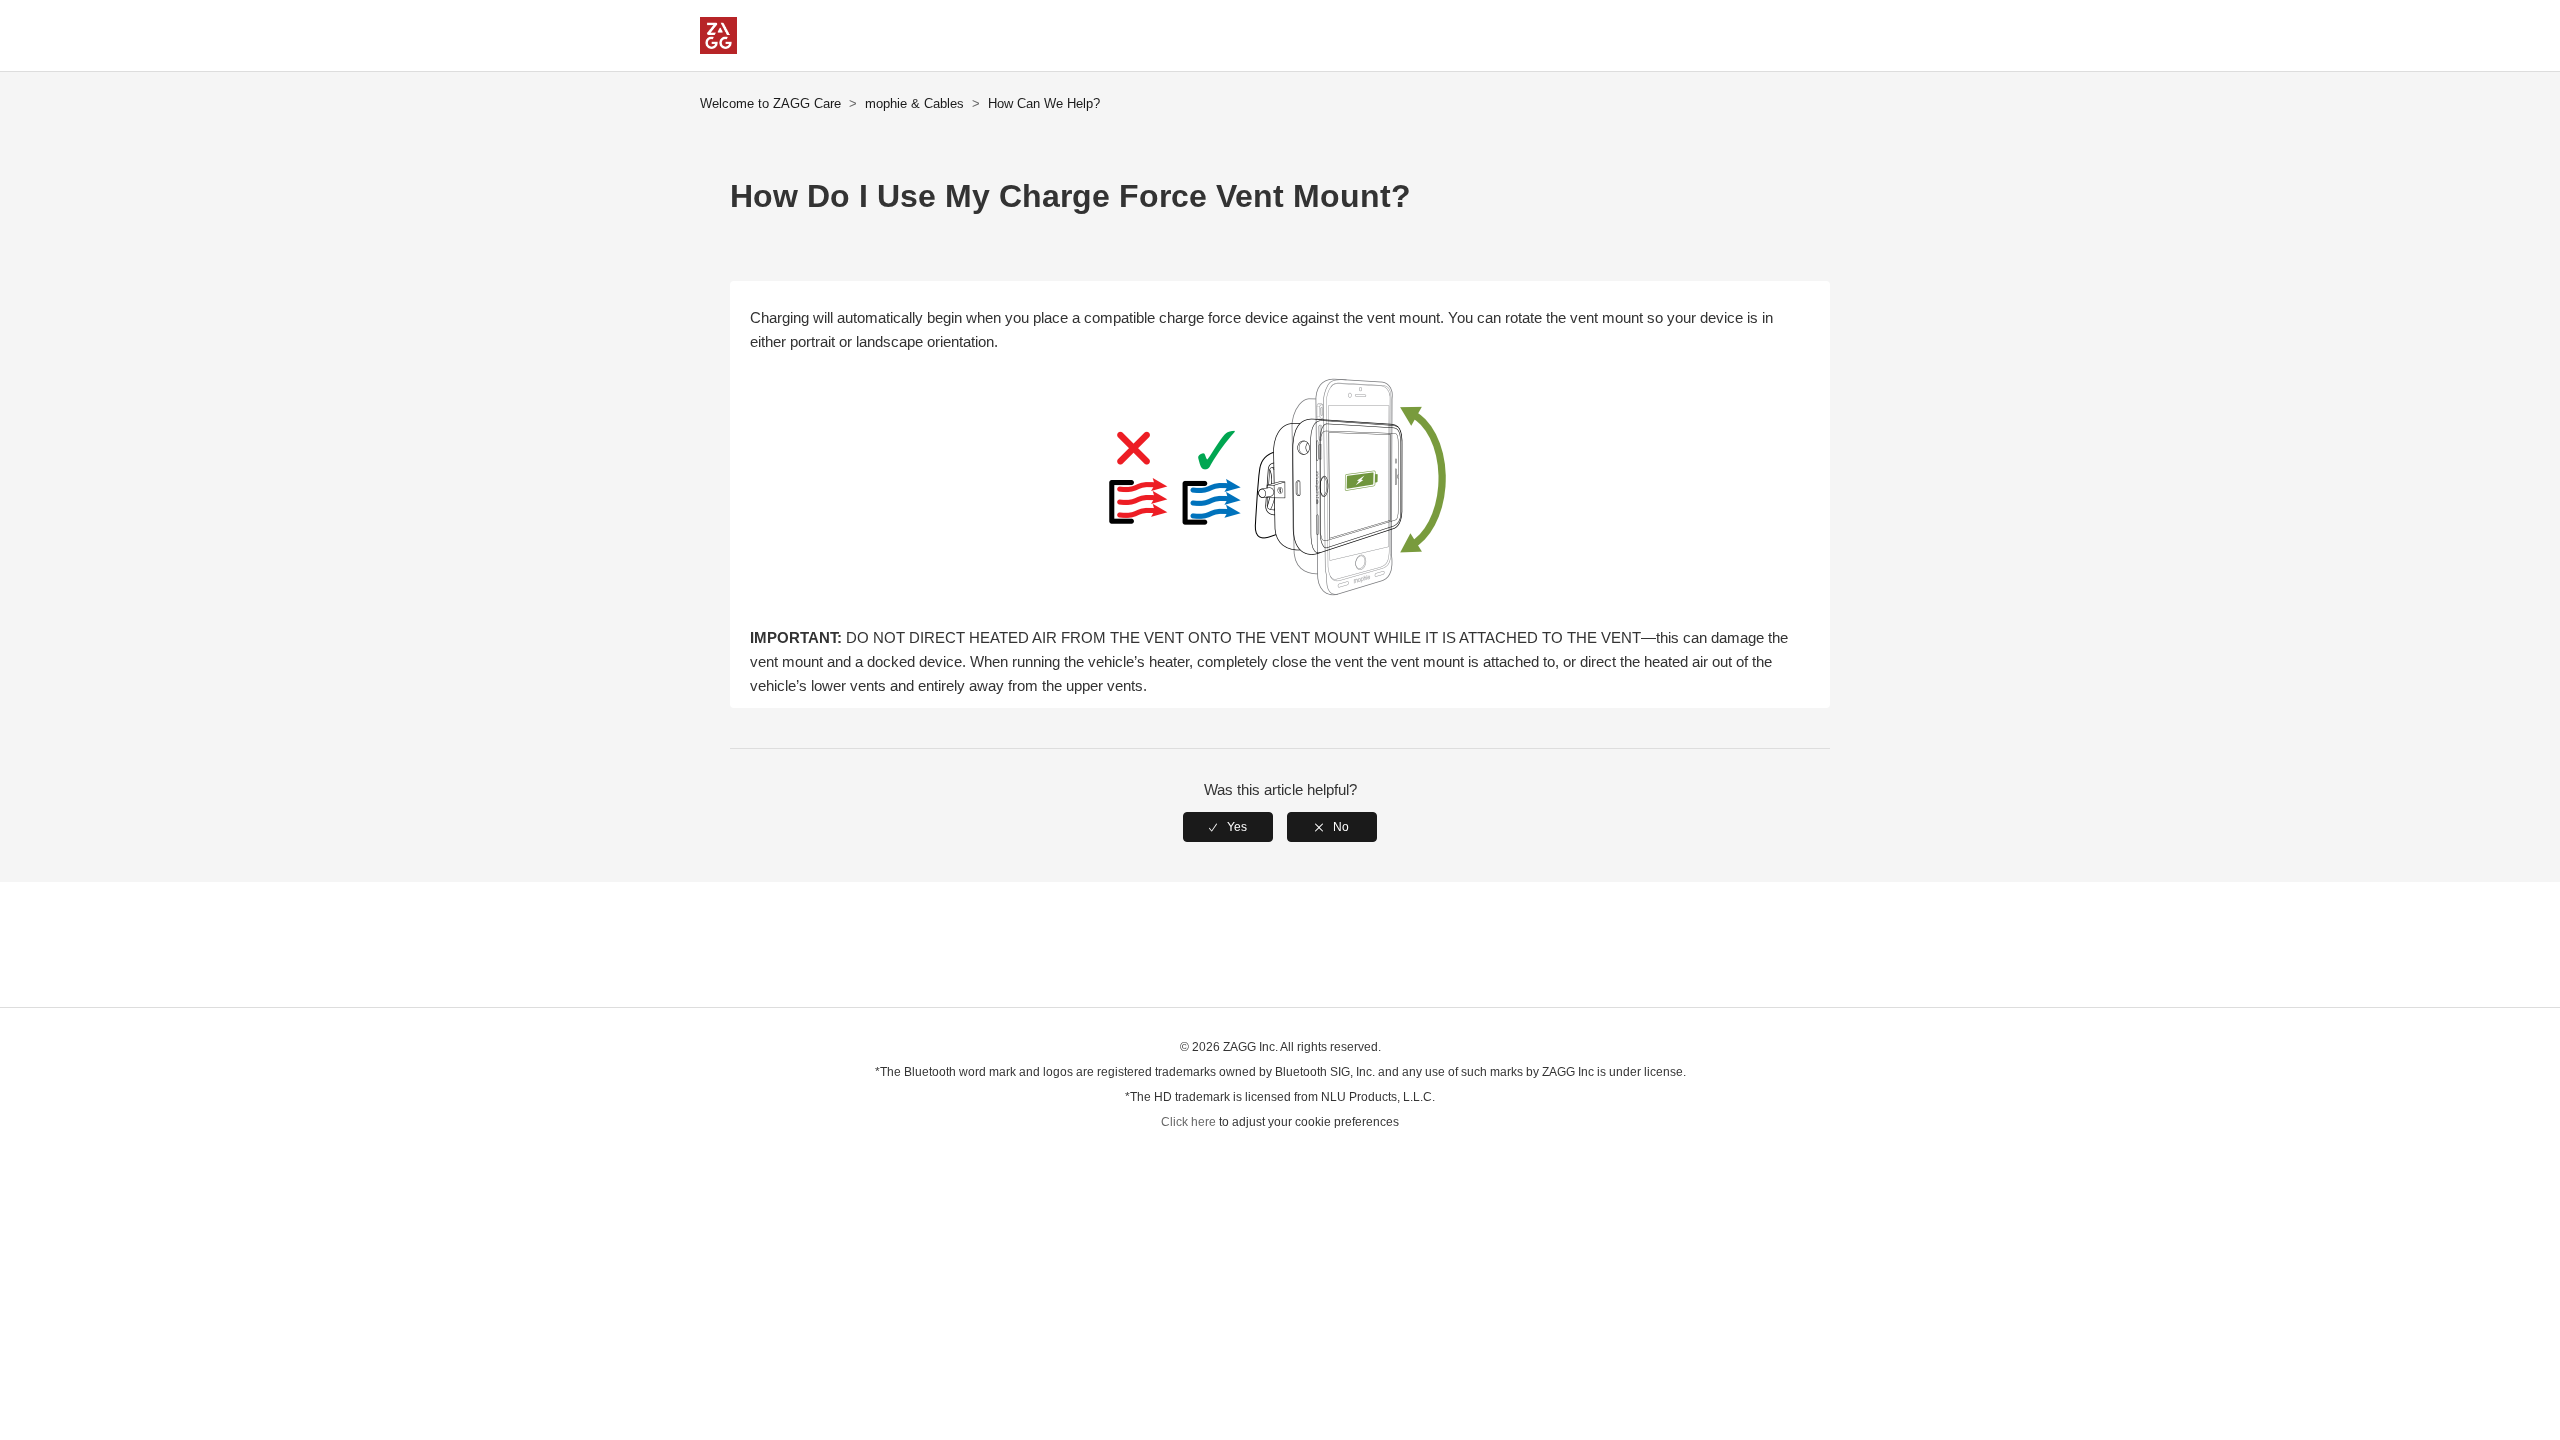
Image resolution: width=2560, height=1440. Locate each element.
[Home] (718, 48)
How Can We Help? (1044, 103)
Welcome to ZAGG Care (770, 103)
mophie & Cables (914, 103)
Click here (1188, 1122)
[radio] (1228, 827)
